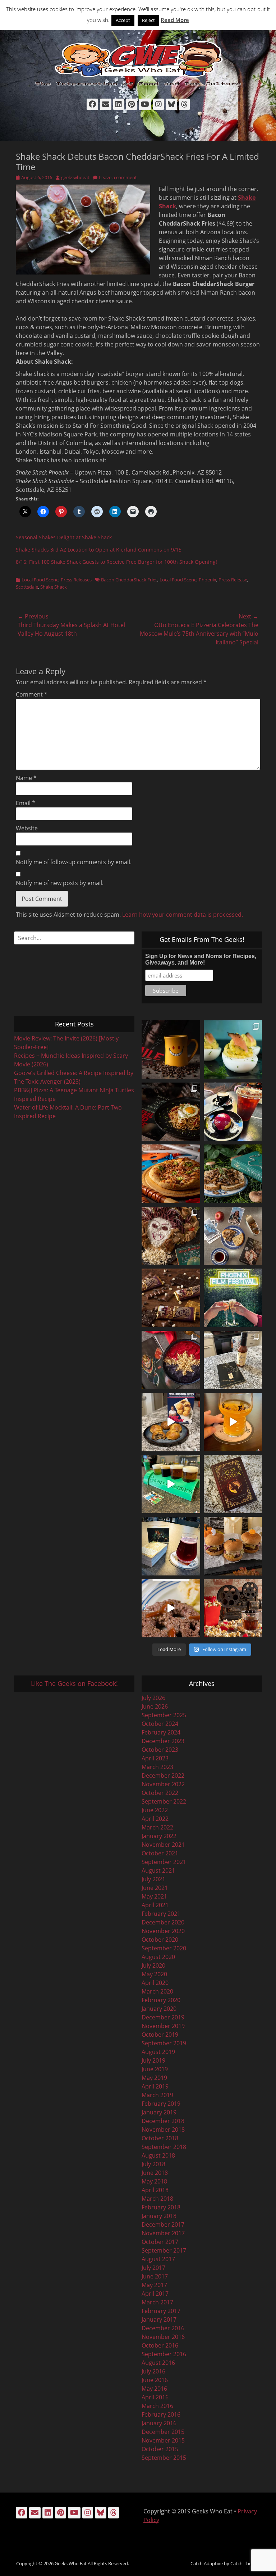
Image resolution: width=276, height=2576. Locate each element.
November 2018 (163, 2130)
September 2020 (164, 1948)
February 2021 (161, 1914)
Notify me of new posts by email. (60, 883)
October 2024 (160, 1724)
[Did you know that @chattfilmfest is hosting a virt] (233, 1608)
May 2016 (154, 2389)
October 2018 (160, 2138)
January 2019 (159, 2112)
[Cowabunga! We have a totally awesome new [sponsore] (171, 1174)
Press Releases (76, 580)
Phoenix (208, 580)
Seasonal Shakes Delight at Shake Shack (64, 537)
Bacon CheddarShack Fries (129, 580)
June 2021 (155, 1888)
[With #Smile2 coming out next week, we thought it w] (171, 1050)
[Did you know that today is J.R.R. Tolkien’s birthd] (233, 1174)
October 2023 (160, 1750)
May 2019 (154, 2078)
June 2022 (155, 1810)
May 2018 (154, 2181)
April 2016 (155, 2397)
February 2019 (161, 2104)
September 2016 (164, 2354)
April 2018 (155, 2190)
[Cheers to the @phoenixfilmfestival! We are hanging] (233, 1298)
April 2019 (155, 2086)
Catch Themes (245, 2563)
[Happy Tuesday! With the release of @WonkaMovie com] (171, 1298)
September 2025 (164, 1715)
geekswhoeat (75, 177)
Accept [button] (123, 20)
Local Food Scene (40, 580)
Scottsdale (27, 587)
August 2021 (158, 1870)
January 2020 (159, 2009)
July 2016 (153, 2371)
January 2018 (159, 2216)
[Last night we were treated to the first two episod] (171, 1236)
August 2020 (158, 1957)
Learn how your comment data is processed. (183, 915)
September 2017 (164, 2250)
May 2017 (154, 2285)
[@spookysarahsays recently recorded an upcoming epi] (233, 1360)
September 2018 (164, 2147)
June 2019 (155, 2069)
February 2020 (161, 2000)
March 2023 (157, 1767)
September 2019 (164, 2043)
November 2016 (163, 2337)
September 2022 (164, 1801)
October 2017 (160, 2242)
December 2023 (163, 1741)
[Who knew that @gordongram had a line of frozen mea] (171, 1422)
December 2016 (163, 2328)
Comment (32, 694)
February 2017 (161, 2311)
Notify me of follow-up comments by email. (74, 862)
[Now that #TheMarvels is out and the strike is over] (171, 1360)
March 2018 (157, 2199)
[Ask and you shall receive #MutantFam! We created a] (233, 1546)
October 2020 (160, 1940)
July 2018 (153, 2164)
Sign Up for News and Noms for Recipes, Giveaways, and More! (201, 959)
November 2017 (163, 2233)
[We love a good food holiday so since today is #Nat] (233, 1050)
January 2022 (159, 1836)
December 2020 (163, 1922)
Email (26, 803)
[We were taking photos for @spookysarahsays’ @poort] (233, 1236)
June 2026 (155, 1706)
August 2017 (158, 2259)
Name (26, 778)
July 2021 (153, 1879)
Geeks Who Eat (71, 2563)
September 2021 (164, 1862)
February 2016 (161, 2414)
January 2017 (159, 2319)
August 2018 (158, 2155)
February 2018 (161, 2207)
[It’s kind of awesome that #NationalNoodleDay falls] (171, 1112)
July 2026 (153, 1698)
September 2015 (164, 2458)
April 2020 (155, 1983)
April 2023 (155, 1758)
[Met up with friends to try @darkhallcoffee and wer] (233, 1112)
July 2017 (153, 2268)
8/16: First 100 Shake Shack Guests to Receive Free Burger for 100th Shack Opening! (116, 562)
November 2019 (163, 2026)
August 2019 (158, 2052)
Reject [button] (148, 20)
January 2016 (159, 2423)
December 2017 (163, 2224)
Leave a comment (118, 177)
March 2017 (157, 2302)
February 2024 (161, 1732)
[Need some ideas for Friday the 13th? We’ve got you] (171, 1608)
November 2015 (163, 2440)
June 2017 (155, 2276)
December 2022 (163, 1775)
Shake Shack (54, 587)
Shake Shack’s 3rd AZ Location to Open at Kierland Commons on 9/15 (99, 550)
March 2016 (157, 2406)
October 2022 (160, 1793)
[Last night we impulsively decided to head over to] (171, 1546)
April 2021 (155, 1905)
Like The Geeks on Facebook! (74, 1683)
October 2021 (160, 1853)
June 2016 (155, 2380)
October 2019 (160, 2035)
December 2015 (163, 2432)
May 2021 (154, 1896)
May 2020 (154, 1974)
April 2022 (155, 1819)
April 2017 (155, 2294)
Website (27, 828)
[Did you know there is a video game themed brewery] (171, 1484)
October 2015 (160, 2449)
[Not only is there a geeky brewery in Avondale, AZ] (233, 1422)
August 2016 (158, 2363)
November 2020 (163, 1931)
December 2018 (163, 2121)
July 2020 (153, 1965)
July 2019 (153, 2060)
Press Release (233, 580)
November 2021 (163, 1845)
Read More (175, 20)
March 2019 (157, 2095)
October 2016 (160, 2345)
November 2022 (163, 1784)
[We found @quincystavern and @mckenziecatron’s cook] (233, 1484)
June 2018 (155, 2173)
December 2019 (163, 2017)
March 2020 (157, 1991)
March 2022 (157, 1827)
